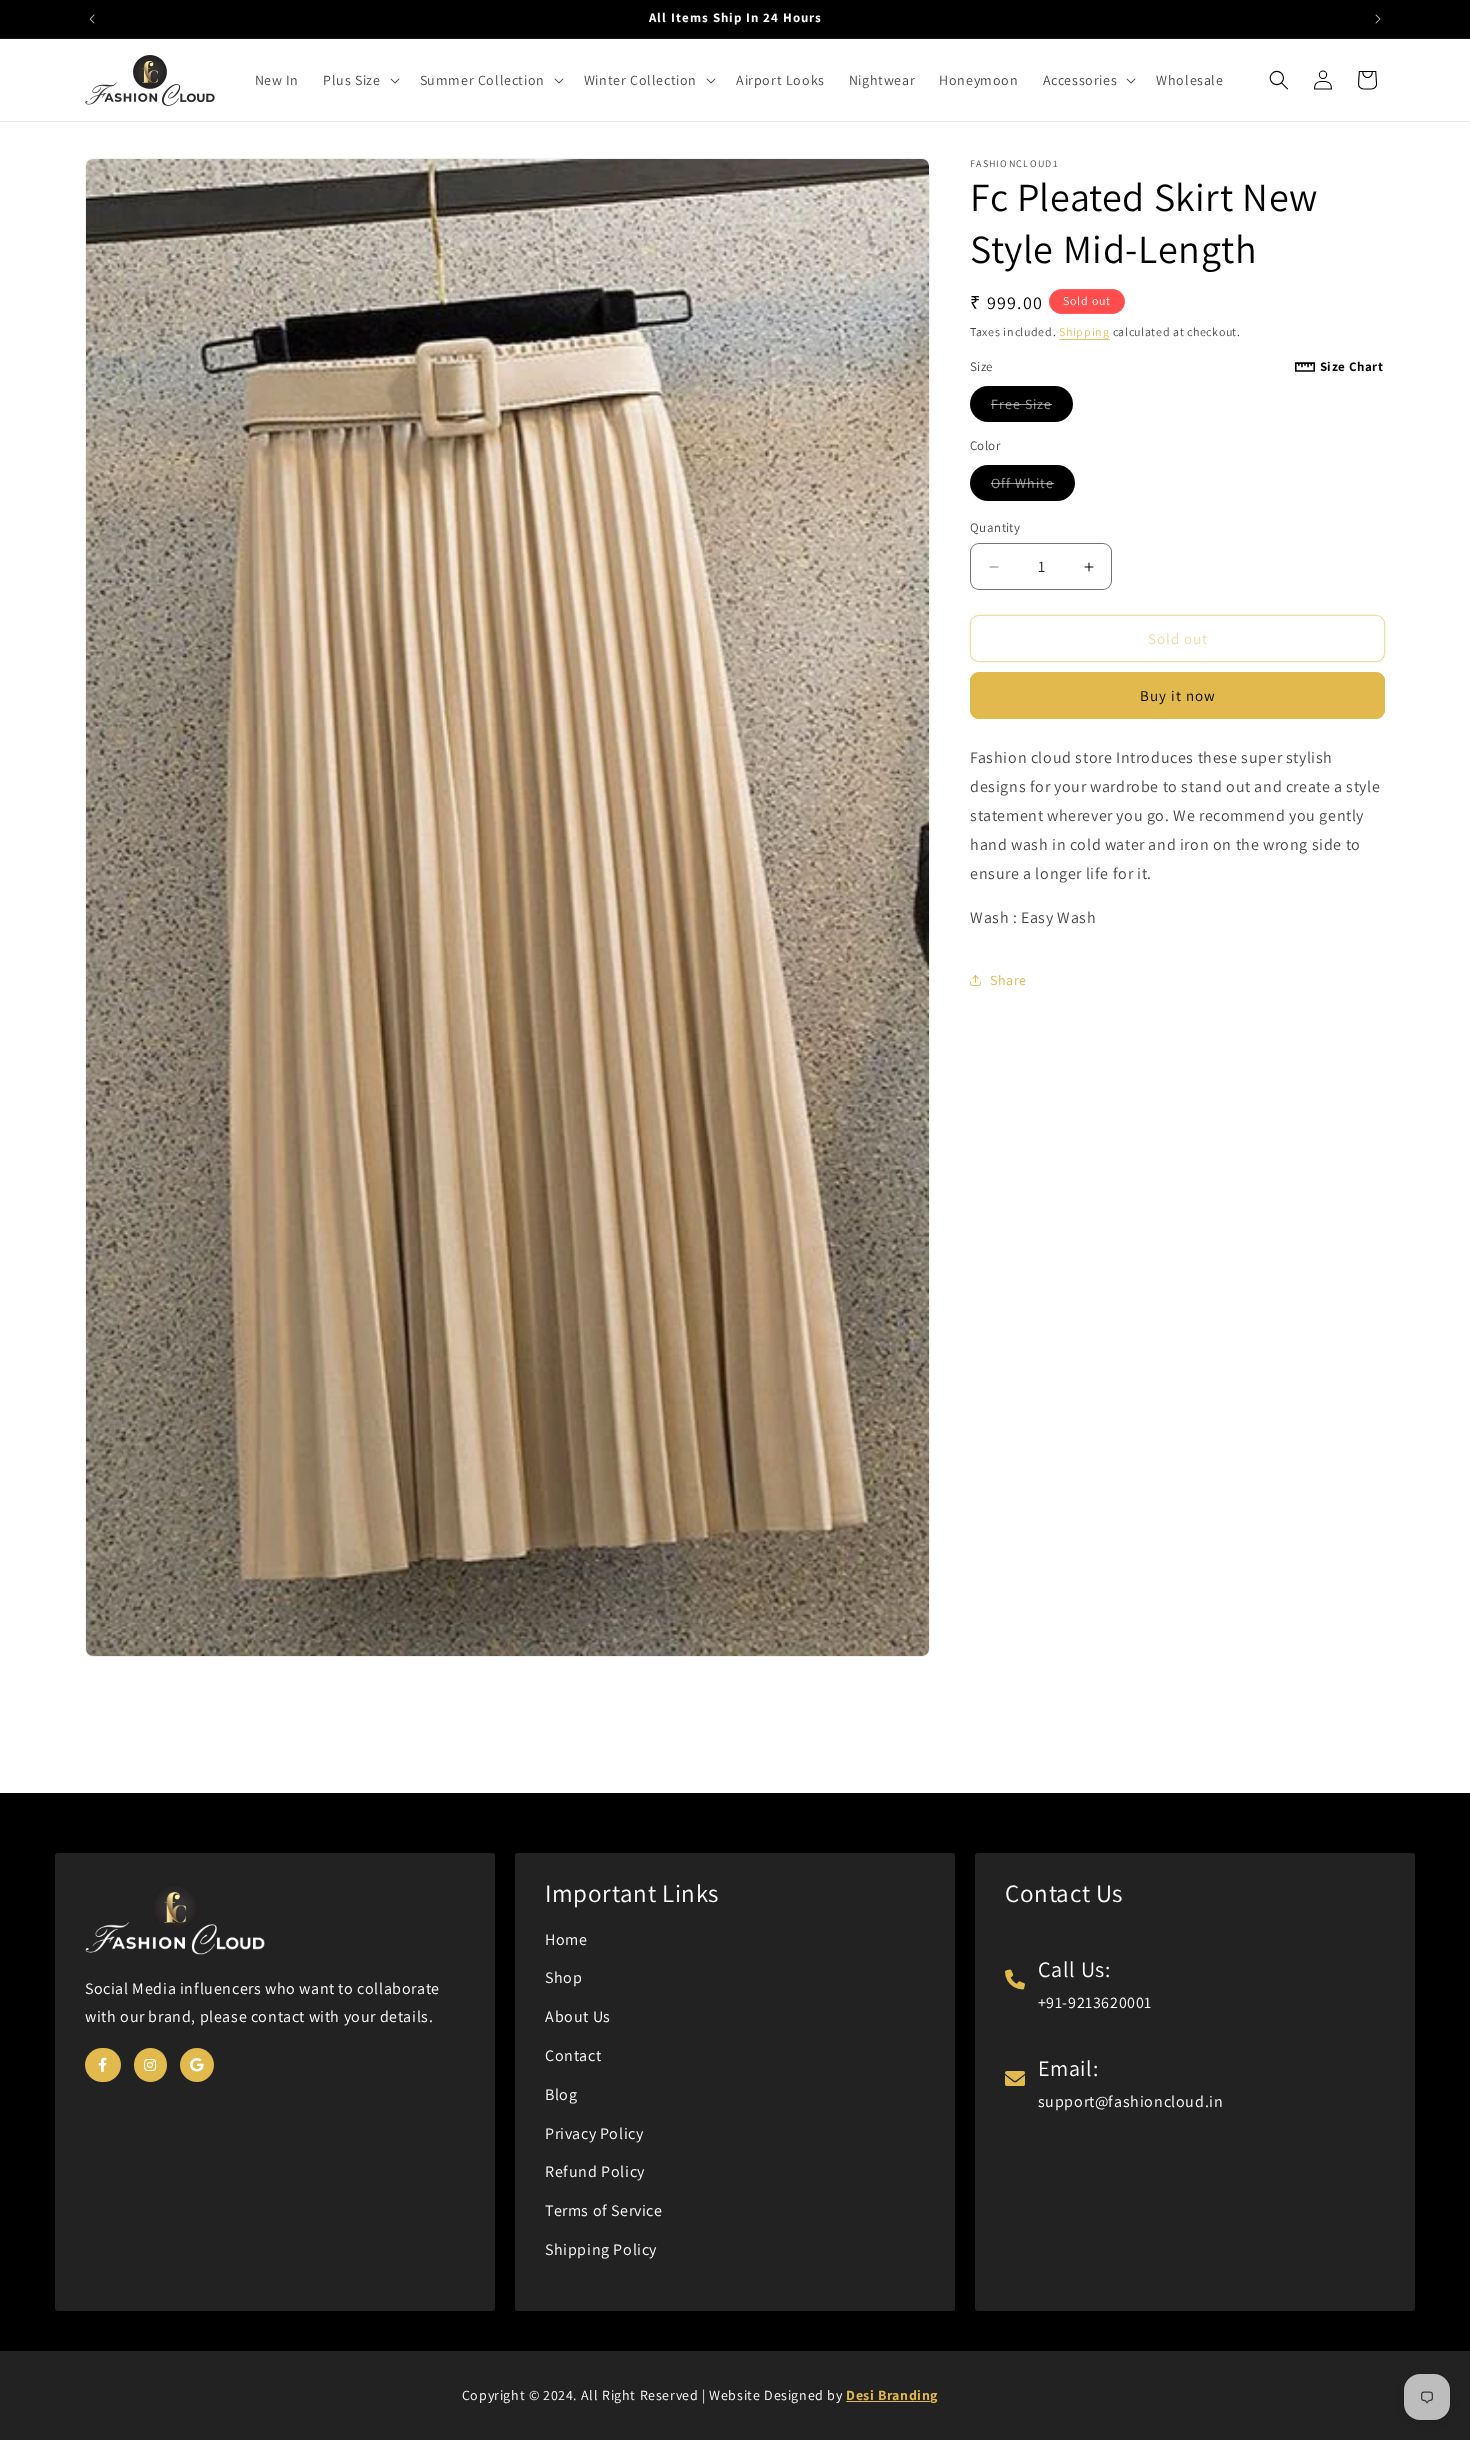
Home (566, 1939)
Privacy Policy (594, 2133)
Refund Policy (595, 2171)
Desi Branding (892, 2395)
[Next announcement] (1378, 19)
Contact (573, 2055)
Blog (561, 2094)
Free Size (1032, 408)
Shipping (1084, 331)
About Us (578, 2016)
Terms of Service (604, 2210)
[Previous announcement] (92, 19)
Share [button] (1008, 980)
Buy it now (1178, 695)
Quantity (995, 527)
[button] (359, 80)
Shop (563, 1977)
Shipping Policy (601, 2249)
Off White (1033, 487)
